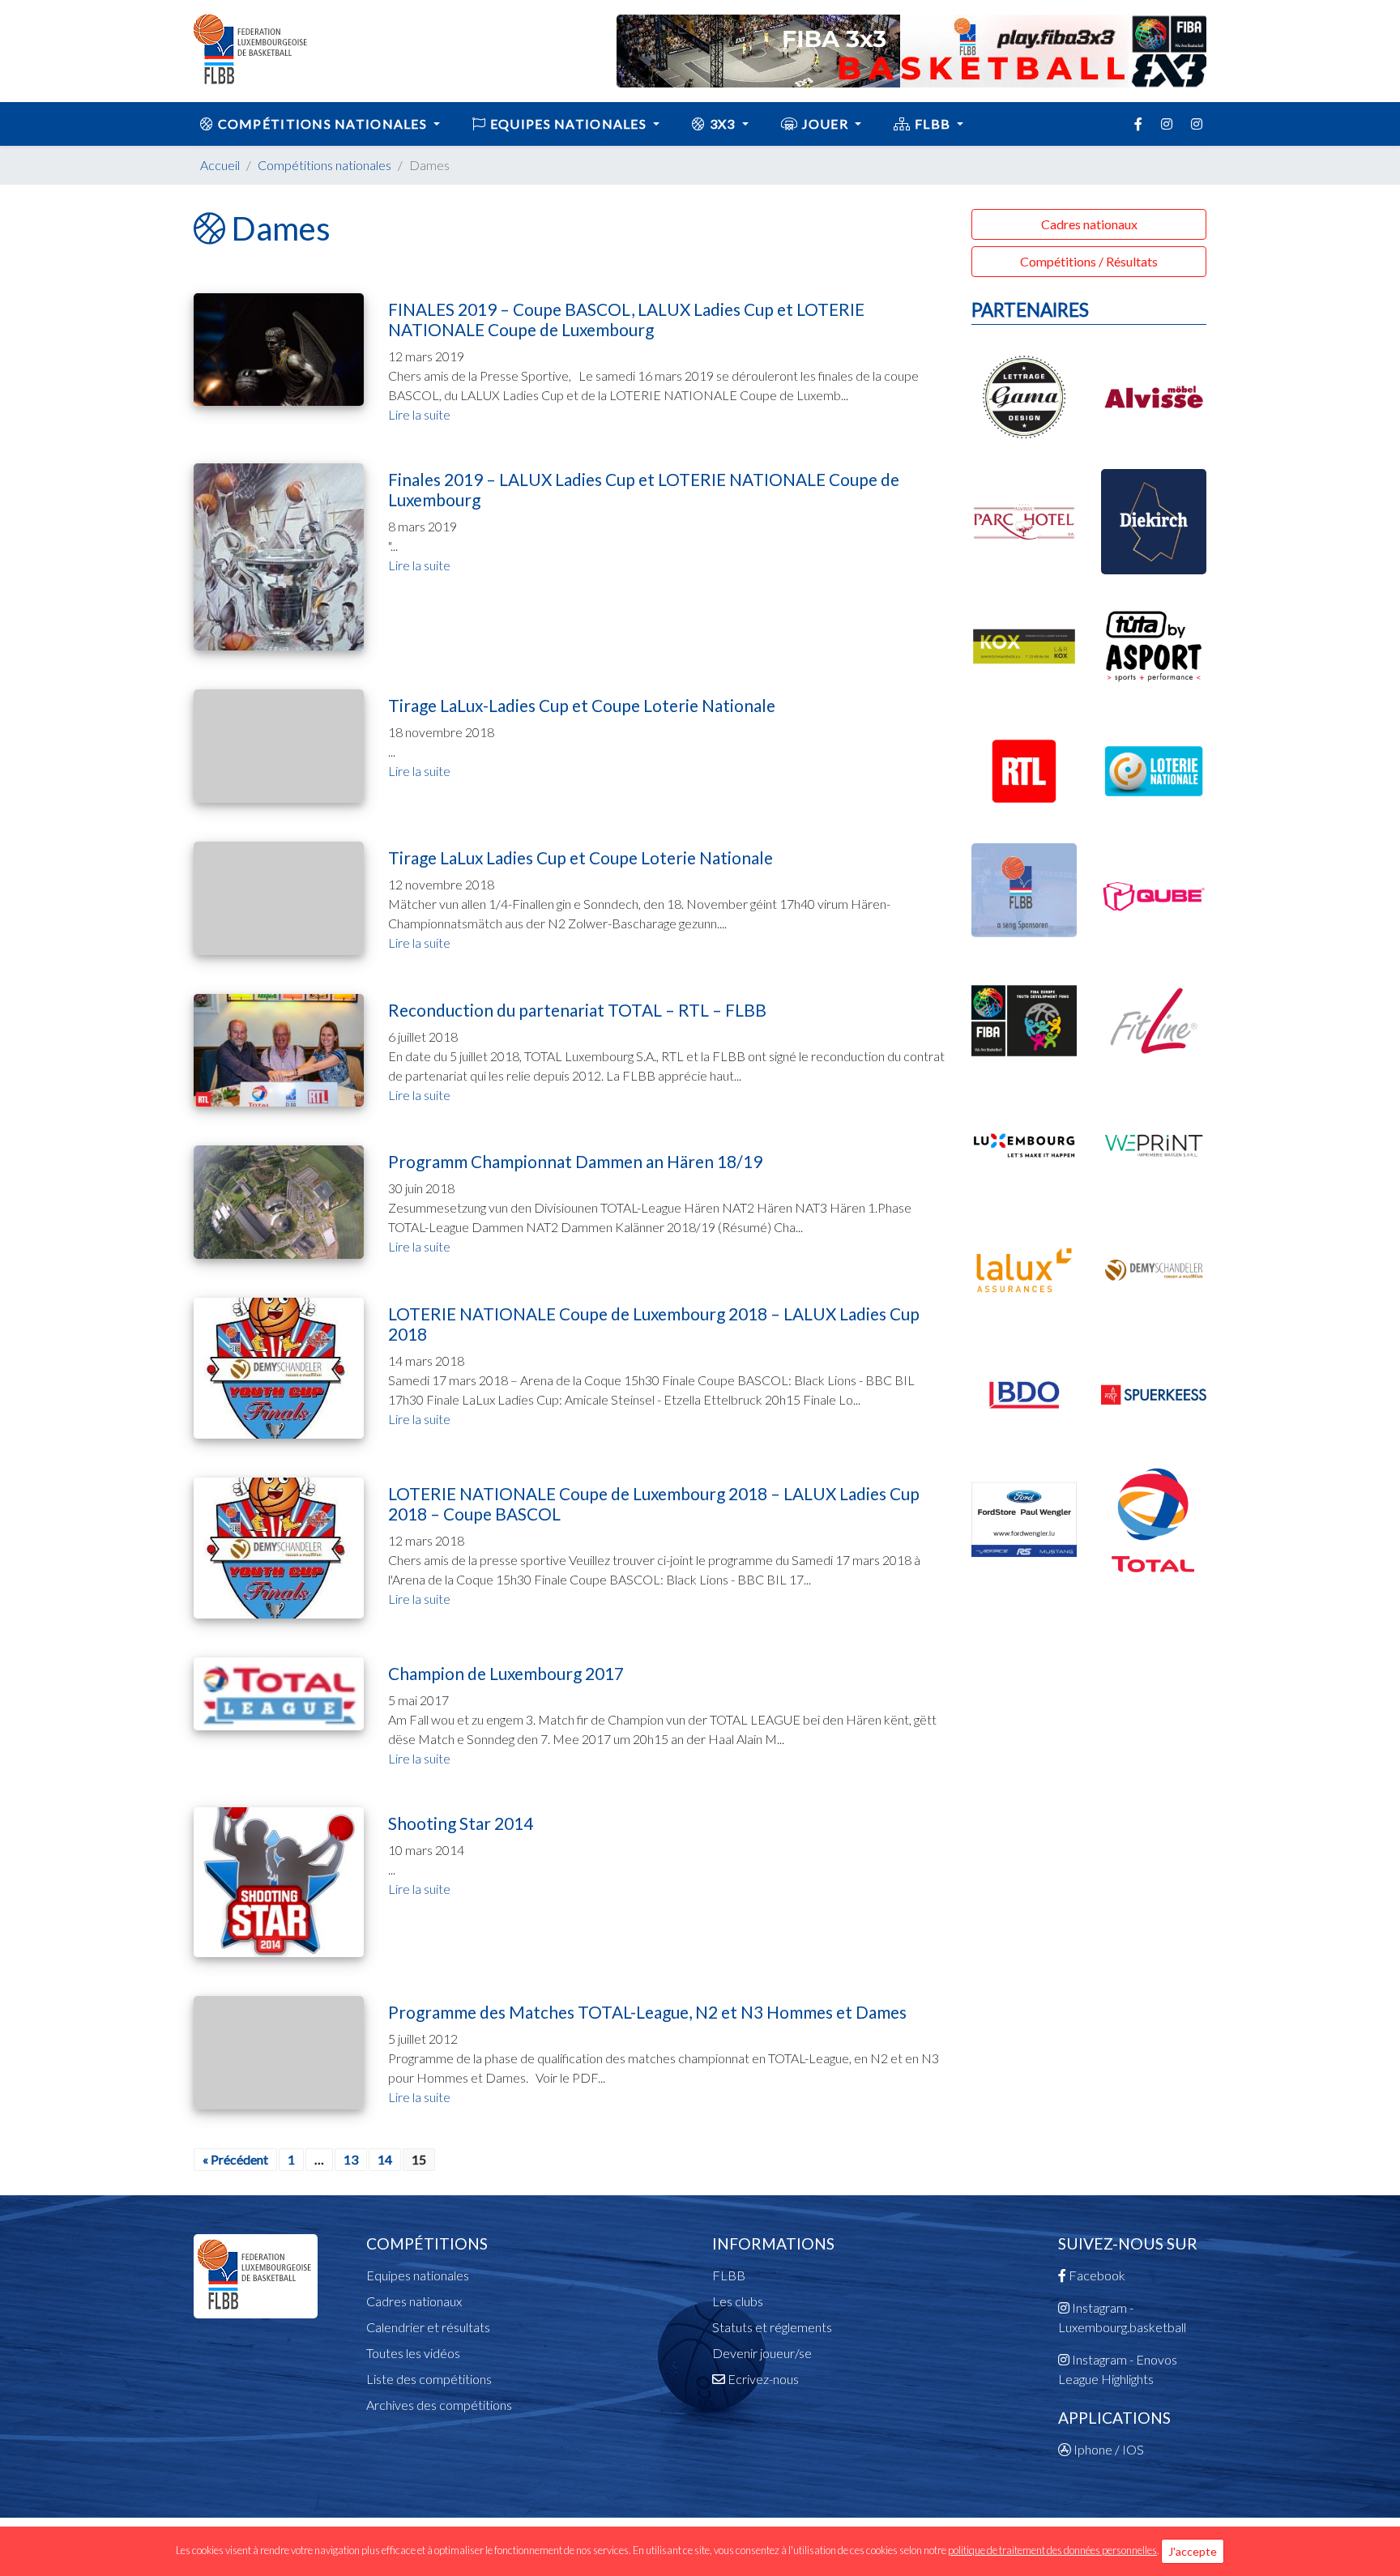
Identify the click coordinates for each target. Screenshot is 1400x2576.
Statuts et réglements (772, 2327)
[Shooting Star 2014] (279, 1880)
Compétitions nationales (322, 124)
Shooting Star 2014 (461, 1823)
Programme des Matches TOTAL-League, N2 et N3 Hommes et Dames (647, 2012)
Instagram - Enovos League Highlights (1118, 2369)
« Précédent (235, 2159)
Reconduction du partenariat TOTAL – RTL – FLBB (577, 1010)
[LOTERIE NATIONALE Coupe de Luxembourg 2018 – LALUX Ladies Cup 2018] (279, 1366)
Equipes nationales (418, 2275)
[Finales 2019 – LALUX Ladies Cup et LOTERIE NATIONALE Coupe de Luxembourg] (279, 554)
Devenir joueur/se (762, 2353)
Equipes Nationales (569, 124)
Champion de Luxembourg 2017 (506, 1673)
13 (351, 2159)
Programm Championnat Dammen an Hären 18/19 (575, 1161)
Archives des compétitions (439, 2405)
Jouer (825, 124)
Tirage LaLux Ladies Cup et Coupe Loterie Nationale (580, 857)
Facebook (1096, 2275)
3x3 (723, 124)
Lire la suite (419, 414)
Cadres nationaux (1089, 224)
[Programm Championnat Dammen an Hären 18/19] (279, 1200)
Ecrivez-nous (762, 2379)
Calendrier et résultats (428, 2327)
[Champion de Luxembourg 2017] (279, 1692)
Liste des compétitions (429, 2379)
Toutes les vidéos (413, 2353)
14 (385, 2159)
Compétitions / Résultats (1089, 261)
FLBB (933, 124)
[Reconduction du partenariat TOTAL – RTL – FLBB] (279, 1049)
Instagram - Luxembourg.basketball (1122, 2317)
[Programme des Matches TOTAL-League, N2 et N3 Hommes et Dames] (279, 2051)
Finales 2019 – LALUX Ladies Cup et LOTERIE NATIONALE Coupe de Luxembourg (644, 489)
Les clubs (738, 2301)
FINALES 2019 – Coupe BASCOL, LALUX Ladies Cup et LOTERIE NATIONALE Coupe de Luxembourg (626, 319)
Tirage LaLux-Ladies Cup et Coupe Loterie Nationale (582, 705)
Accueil (220, 165)
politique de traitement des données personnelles (1052, 2550)
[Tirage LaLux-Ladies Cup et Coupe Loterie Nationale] (279, 744)
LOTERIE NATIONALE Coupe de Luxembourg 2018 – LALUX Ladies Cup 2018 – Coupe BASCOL (654, 1503)
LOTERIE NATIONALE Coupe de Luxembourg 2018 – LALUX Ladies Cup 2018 (654, 1324)
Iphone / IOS (1108, 2449)
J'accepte (1193, 2551)
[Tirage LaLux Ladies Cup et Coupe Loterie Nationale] (279, 896)
